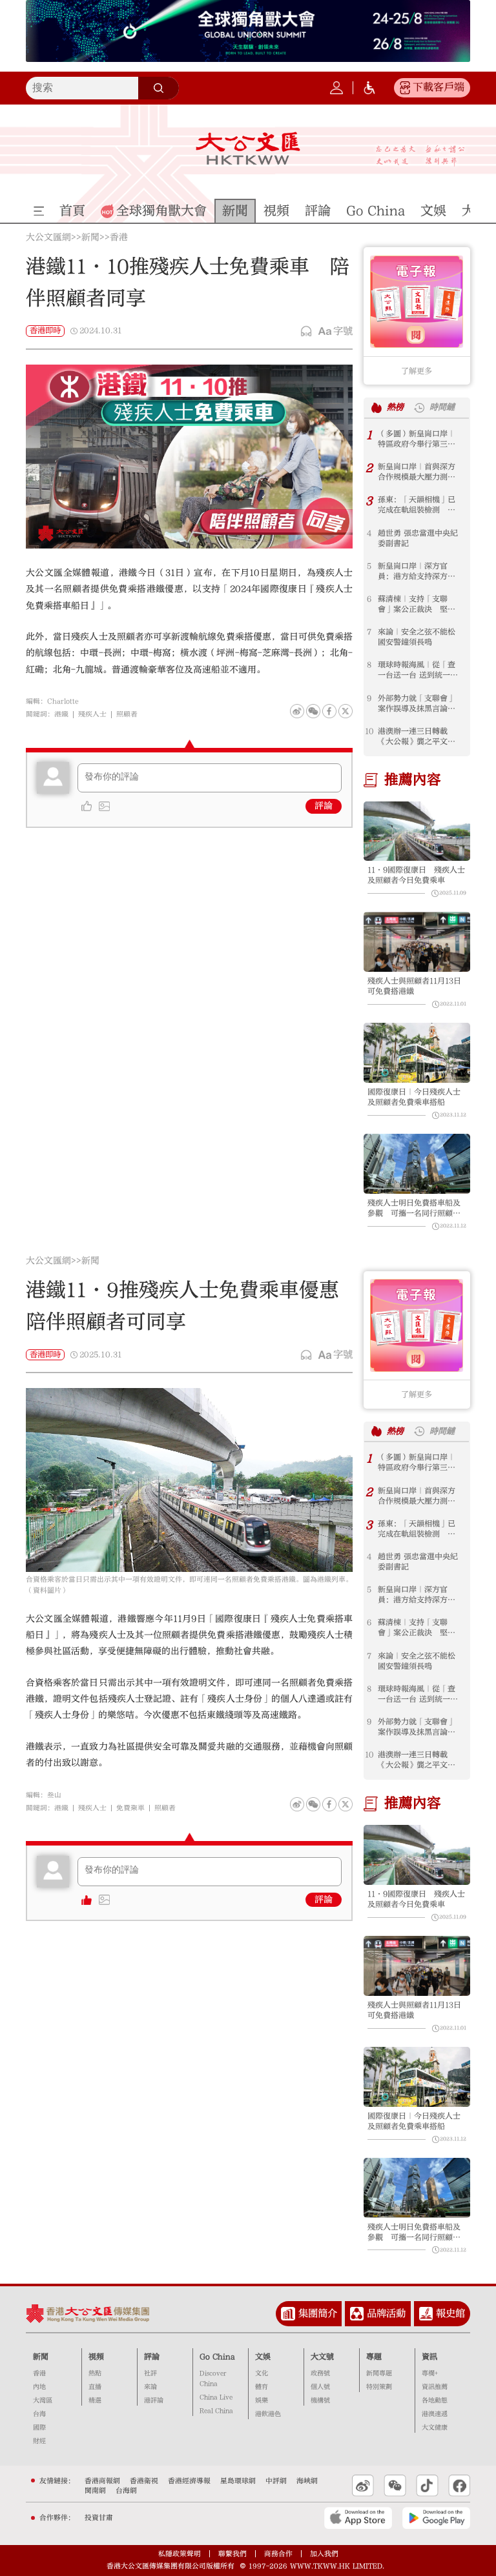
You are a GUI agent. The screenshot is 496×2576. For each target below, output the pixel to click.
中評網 (276, 2481)
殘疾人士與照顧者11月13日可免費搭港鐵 (414, 986)
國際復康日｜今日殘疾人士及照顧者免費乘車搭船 (414, 1097)
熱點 (95, 2373)
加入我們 (324, 2554)
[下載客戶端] (405, 88)
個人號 (320, 2387)
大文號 (322, 2357)
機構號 (320, 2400)
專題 (374, 2357)
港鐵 (61, 714)
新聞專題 (379, 2373)
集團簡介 (318, 2313)
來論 (150, 2387)
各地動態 (435, 2400)
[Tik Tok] (427, 2486)
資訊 (429, 2357)
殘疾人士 (92, 714)
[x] (346, 711)
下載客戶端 (439, 87)
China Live (216, 2397)
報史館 (450, 2313)
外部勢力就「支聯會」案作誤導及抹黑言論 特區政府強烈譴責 (417, 704)
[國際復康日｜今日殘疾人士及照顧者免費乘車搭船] (417, 1053)
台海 (39, 2414)
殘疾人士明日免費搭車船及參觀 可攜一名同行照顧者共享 (414, 1208)
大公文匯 (248, 148)
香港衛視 (144, 2481)
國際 (39, 2428)
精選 (95, 2400)
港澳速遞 (435, 2414)
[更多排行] (377, 408)
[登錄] (336, 88)
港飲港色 (268, 2414)
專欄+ (430, 2373)
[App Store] (358, 2518)
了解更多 (417, 371)
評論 (324, 806)
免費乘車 (130, 1808)
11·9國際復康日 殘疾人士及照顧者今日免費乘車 (416, 875)
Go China (217, 2357)
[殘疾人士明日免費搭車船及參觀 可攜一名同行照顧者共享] (417, 1164)
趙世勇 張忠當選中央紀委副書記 (418, 538)
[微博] (297, 711)
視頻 (96, 2357)
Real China (216, 2411)
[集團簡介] (288, 2314)
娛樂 (262, 2400)
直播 (95, 2387)
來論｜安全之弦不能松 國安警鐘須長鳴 (420, 637)
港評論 (154, 2400)
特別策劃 (379, 2387)
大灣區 (43, 2400)
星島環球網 (238, 2481)
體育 (262, 2387)
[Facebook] (329, 711)
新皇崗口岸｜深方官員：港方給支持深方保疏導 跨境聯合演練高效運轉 (417, 571)
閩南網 (95, 2490)
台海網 (126, 2490)
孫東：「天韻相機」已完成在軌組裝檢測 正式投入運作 (417, 505)
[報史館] (426, 2314)
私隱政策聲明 (180, 2554)
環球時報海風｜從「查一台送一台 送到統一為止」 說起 (418, 670)
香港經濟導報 (189, 2481)
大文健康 (435, 2428)
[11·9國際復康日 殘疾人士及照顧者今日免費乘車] (417, 831)
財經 (39, 2441)
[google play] (436, 2518)
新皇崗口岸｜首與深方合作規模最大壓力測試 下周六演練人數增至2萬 (420, 472)
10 (369, 731)
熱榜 (395, 407)
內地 (39, 2387)
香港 (119, 238)
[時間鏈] (419, 408)
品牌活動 (386, 2313)
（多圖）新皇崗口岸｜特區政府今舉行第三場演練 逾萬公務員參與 (417, 439)
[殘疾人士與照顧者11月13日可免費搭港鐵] (417, 942)
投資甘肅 (99, 2518)
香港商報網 (102, 2481)
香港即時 (45, 330)
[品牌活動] (357, 2314)
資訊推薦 (435, 2387)
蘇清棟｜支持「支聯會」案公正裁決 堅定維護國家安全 (417, 604)
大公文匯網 (48, 238)
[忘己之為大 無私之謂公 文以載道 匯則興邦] (420, 156)
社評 (150, 2373)
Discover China (213, 2379)
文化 (262, 2373)
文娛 (263, 2357)
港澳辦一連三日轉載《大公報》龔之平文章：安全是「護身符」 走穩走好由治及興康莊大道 (420, 737)
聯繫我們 (232, 2554)
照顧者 (127, 714)
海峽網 (307, 2481)
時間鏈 (442, 407)
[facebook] (329, 1804)
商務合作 (278, 2554)
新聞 (90, 238)
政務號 (320, 2373)
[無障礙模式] (369, 88)
